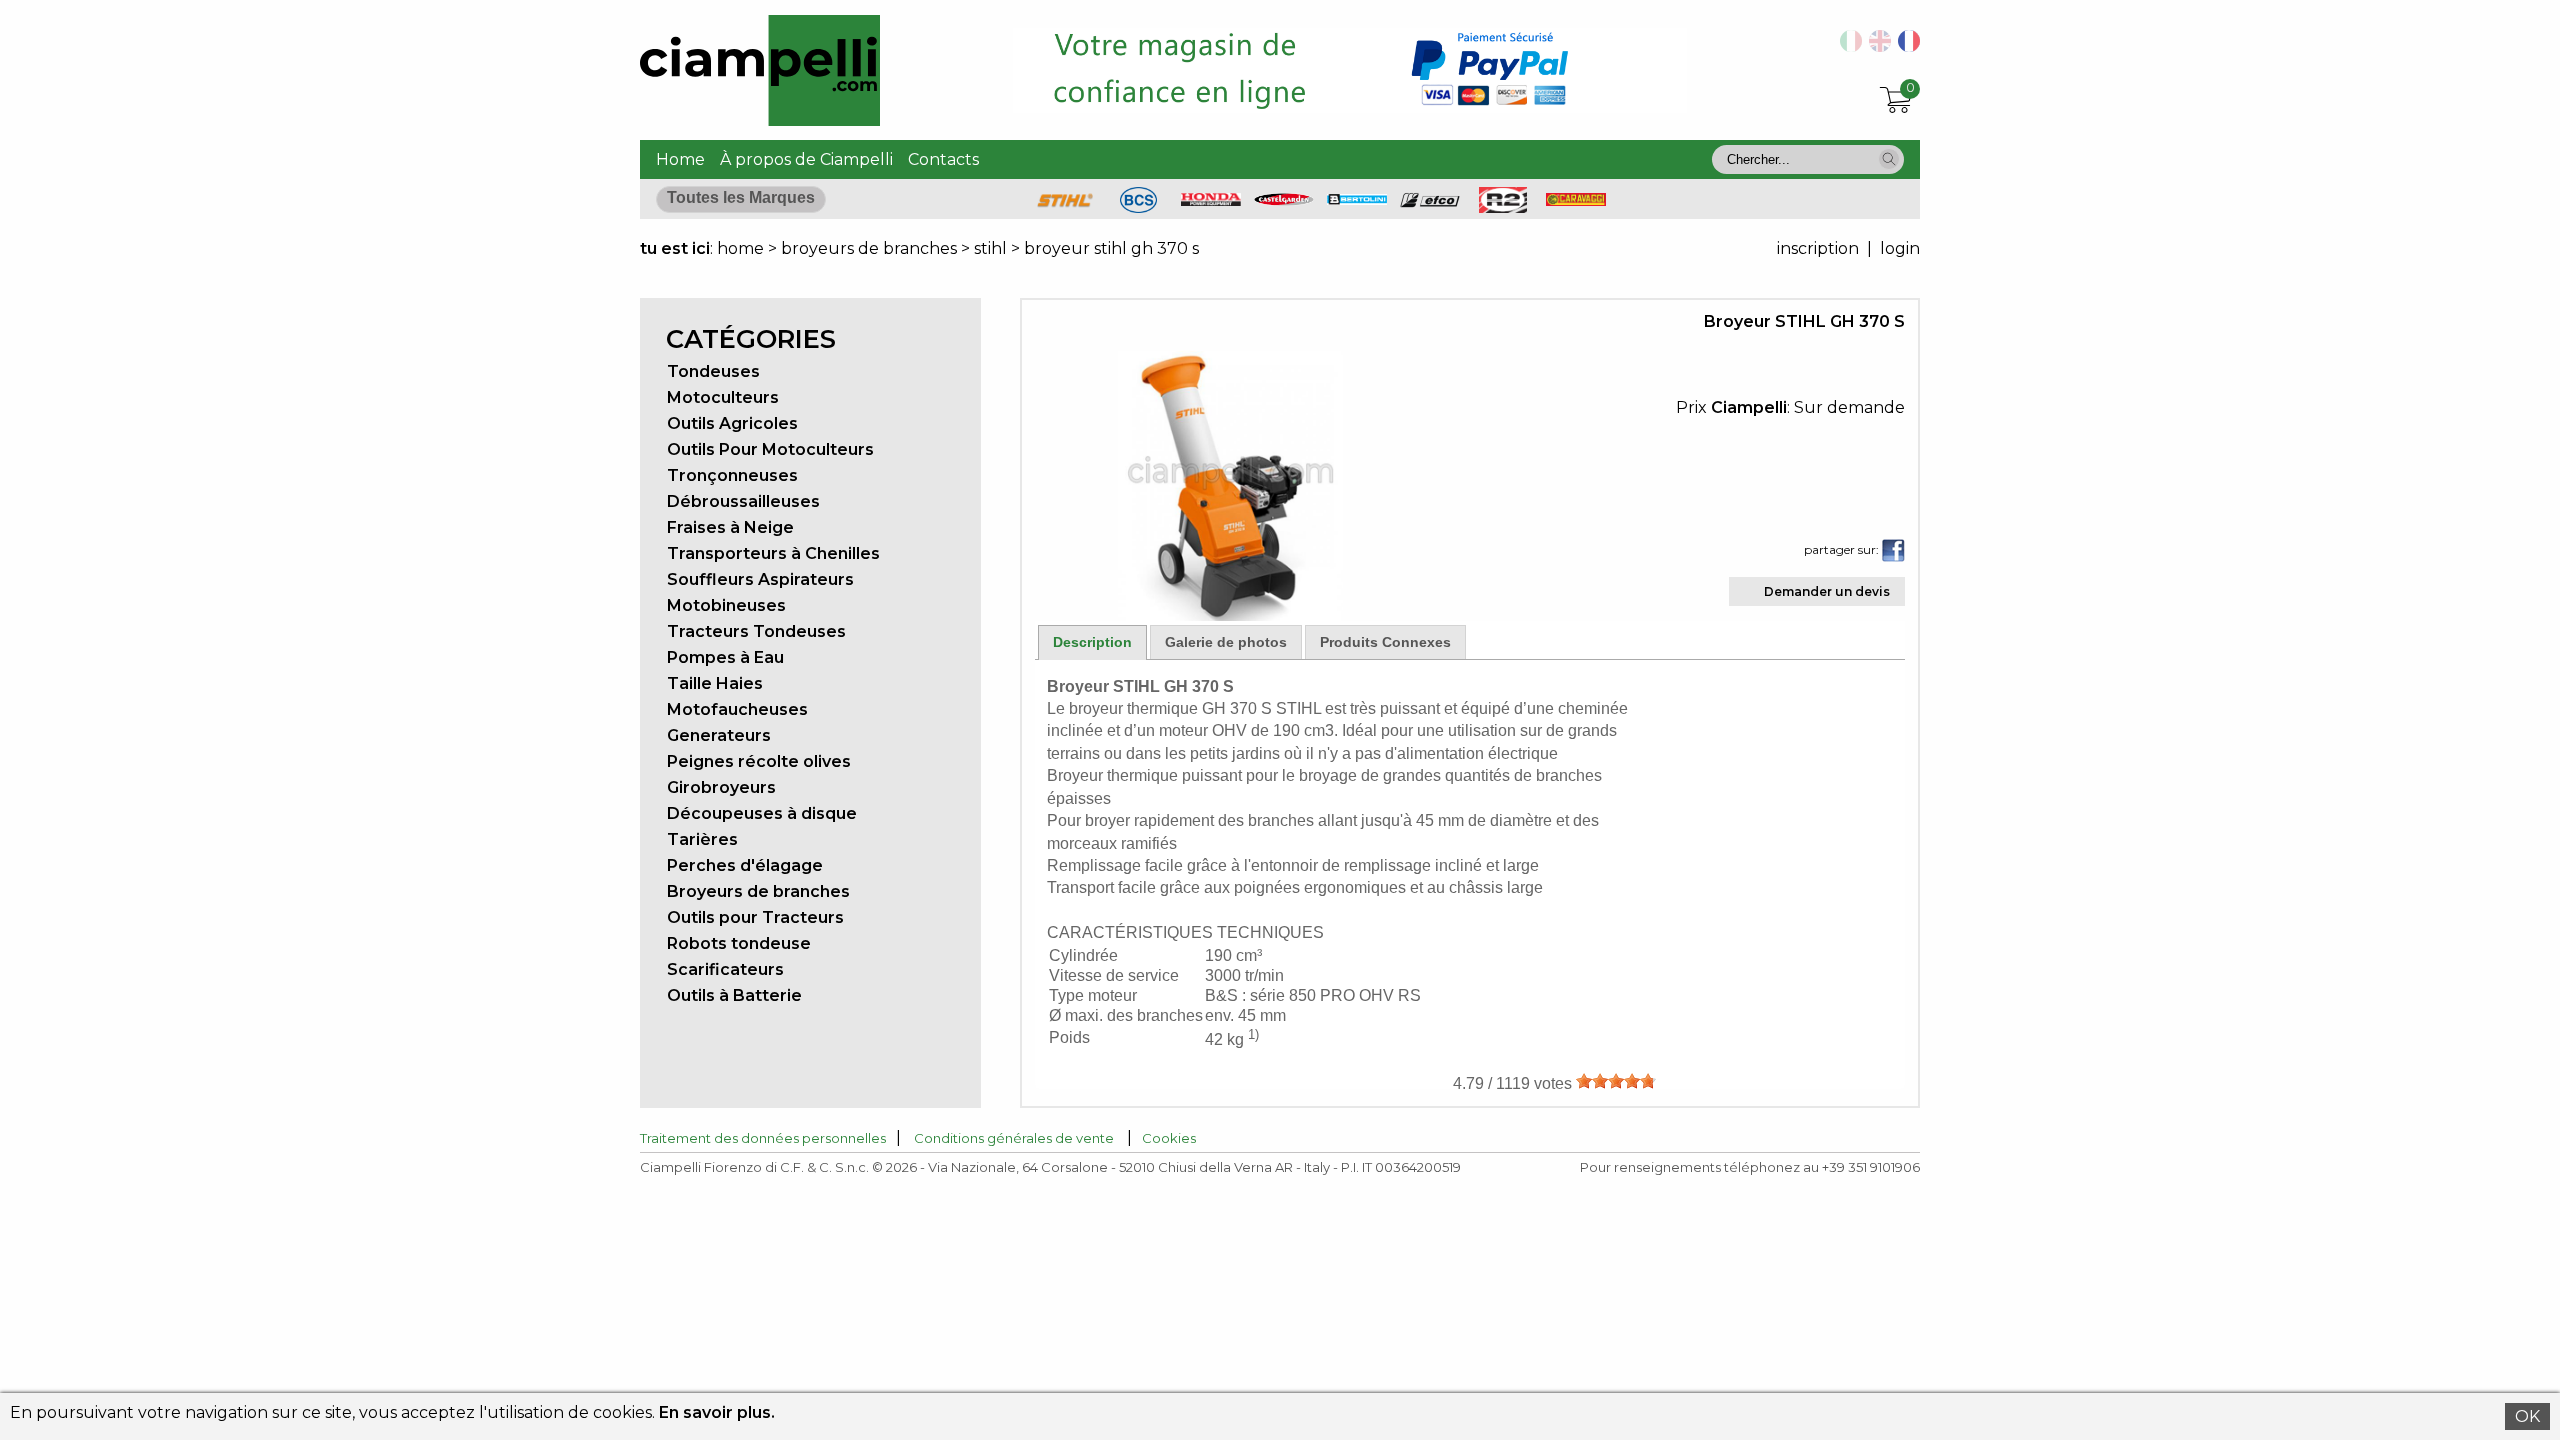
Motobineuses (726, 605)
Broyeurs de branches (758, 891)
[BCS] (1138, 207)
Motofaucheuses (737, 709)
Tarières (702, 839)
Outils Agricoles (732, 423)
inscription (1818, 248)
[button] (1889, 159)
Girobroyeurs (721, 787)
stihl (990, 248)
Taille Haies (715, 683)
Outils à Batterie (734, 995)
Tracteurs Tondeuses (756, 631)
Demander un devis (1827, 591)
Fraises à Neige (730, 527)
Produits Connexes (1385, 642)
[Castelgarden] (1284, 200)
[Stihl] (1065, 207)
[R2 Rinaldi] (1503, 207)
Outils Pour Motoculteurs (770, 449)
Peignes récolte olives (759, 761)
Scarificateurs (725, 969)
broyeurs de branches (869, 248)
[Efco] (1430, 202)
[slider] (1616, 1081)
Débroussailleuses (743, 501)
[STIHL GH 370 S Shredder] (1876, 46)
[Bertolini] (1357, 199)
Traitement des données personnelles (763, 1138)
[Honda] (1211, 200)
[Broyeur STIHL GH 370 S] (1230, 615)
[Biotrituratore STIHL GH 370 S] (1847, 46)
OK (2527, 1416)
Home (680, 159)
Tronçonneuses (732, 475)
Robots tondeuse (739, 943)
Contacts (943, 159)
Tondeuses (713, 371)
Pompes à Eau (725, 657)
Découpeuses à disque (762, 813)
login (1900, 248)
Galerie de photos (1226, 642)
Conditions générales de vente (1014, 1138)
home (740, 248)
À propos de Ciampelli (806, 159)
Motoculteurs (723, 397)
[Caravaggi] (1576, 200)
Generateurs (719, 735)
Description (1092, 642)
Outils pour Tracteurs (755, 917)
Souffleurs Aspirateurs (760, 579)
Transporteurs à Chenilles (773, 553)
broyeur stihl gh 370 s (1111, 248)
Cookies (1169, 1138)
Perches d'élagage (745, 865)
